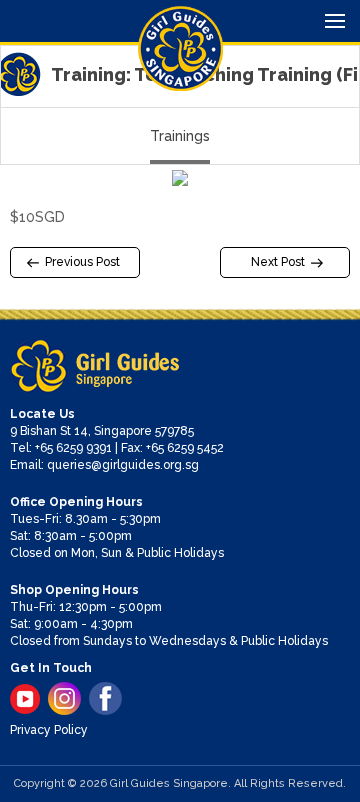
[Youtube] (25, 699)
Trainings (180, 136)
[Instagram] (64, 698)
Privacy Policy (49, 730)
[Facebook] (105, 698)
